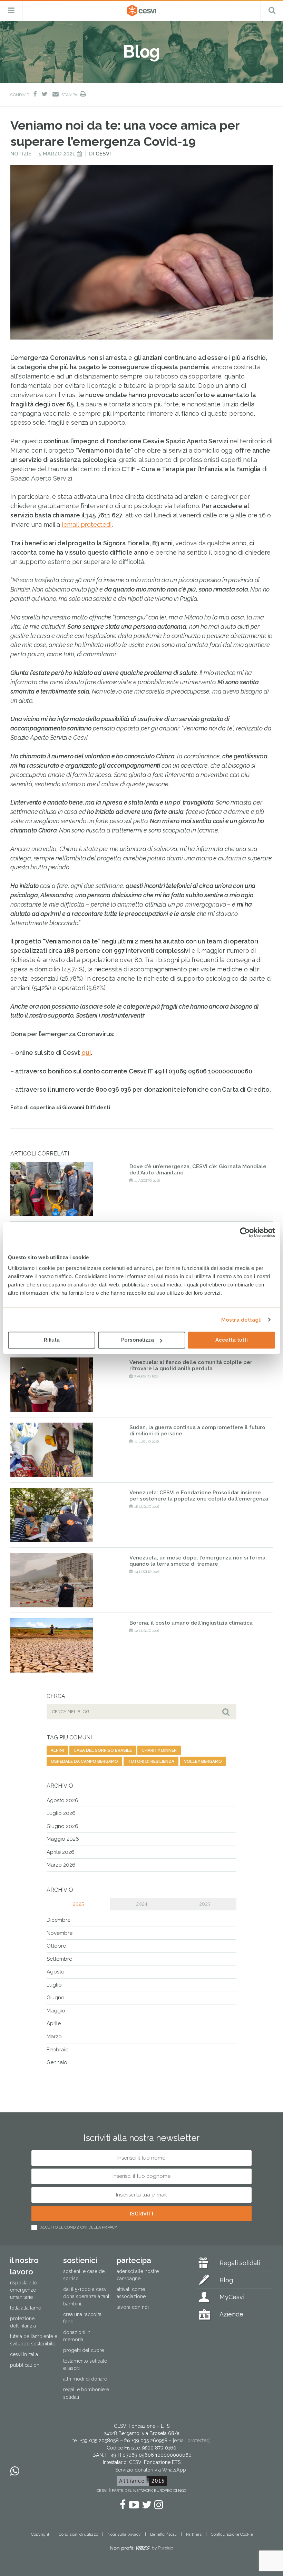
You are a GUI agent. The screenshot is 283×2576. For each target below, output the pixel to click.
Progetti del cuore (84, 2350)
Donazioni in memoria (77, 2336)
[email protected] (87, 524)
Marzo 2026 (61, 1865)
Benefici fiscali (163, 2534)
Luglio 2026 (61, 1813)
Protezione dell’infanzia (23, 2322)
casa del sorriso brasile (103, 1750)
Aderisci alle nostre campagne (138, 2275)
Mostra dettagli (242, 1320)
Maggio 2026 (63, 1839)
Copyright (40, 2534)
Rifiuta (52, 1340)
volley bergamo (203, 1761)
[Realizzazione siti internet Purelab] (141, 2549)
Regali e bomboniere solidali (86, 2393)
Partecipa (134, 2260)
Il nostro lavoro (24, 2266)
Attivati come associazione (131, 2293)
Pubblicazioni (25, 2365)
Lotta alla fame (26, 2308)
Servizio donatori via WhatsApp (151, 2470)
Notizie (21, 154)
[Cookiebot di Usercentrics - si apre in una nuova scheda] (245, 1232)
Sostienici (80, 2260)
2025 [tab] (78, 1904)
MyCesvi (232, 2297)
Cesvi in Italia (24, 2354)
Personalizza (138, 1340)
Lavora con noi (133, 2307)
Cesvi (103, 154)
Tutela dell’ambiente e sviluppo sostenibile (34, 2340)
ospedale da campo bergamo (84, 1761)
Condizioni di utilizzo (78, 2534)
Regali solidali (240, 2263)
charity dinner (159, 1750)
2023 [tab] (205, 1904)
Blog (226, 2280)
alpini (57, 1750)
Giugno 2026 (62, 1826)
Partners (194, 2534)
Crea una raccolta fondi (82, 2318)
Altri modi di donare (85, 2379)
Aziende (231, 2314)
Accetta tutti (232, 1340)
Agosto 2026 (62, 1800)
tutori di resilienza (151, 1761)
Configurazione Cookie (232, 2534)
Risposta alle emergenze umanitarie (23, 2290)
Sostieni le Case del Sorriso (85, 2275)
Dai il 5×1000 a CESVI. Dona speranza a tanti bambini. (87, 2296)
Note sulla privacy (124, 2534)
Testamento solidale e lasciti (85, 2365)
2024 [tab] (142, 1904)
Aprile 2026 (61, 1852)
